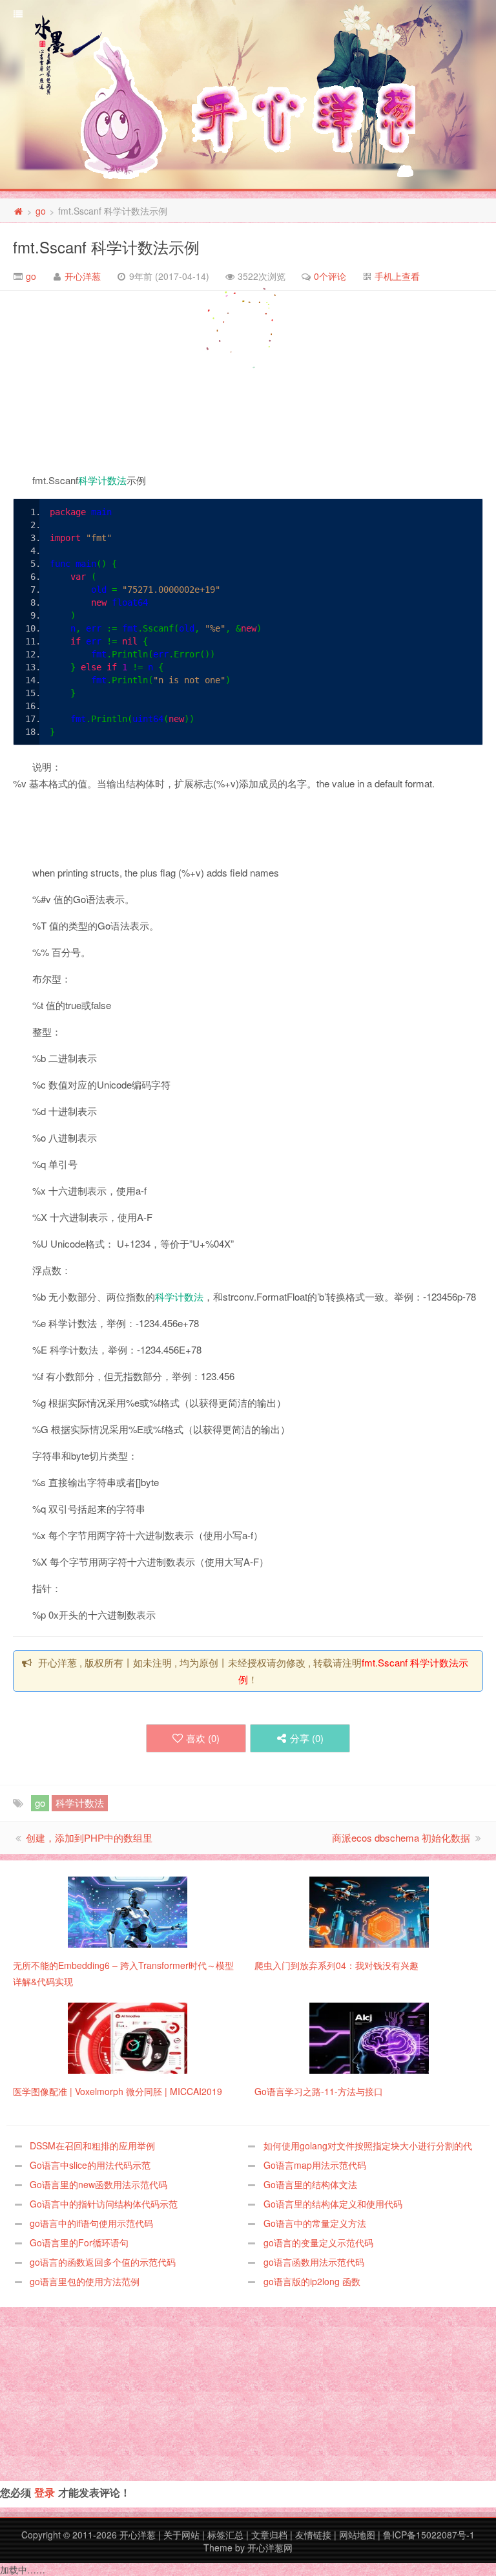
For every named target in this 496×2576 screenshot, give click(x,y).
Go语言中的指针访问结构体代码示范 (104, 2204)
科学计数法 (102, 480)
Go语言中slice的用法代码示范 (90, 2165)
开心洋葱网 (270, 2548)
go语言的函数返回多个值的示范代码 (103, 2262)
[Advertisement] (97, 385)
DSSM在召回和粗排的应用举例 (92, 2145)
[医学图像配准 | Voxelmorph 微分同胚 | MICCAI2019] (128, 2037)
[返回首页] (18, 211)
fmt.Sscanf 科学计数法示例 (106, 247)
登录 (45, 2492)
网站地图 (357, 2535)
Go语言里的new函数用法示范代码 (98, 2184)
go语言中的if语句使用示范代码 (91, 2223)
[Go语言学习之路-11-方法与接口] (369, 2037)
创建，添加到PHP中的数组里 (89, 1837)
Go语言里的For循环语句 (79, 2242)
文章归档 (269, 2535)
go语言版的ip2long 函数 (312, 2281)
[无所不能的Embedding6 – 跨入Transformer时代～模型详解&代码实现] (128, 1911)
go (41, 211)
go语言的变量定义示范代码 (318, 2242)
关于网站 (181, 2535)
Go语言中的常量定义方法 (315, 2223)
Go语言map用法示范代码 (315, 2165)
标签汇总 (225, 2535)
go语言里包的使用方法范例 (85, 2281)
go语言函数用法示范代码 (314, 2262)
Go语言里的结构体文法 (310, 2184)
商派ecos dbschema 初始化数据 (401, 1837)
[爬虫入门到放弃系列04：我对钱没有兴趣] (369, 1911)
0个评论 (330, 276)
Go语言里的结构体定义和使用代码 (333, 2204)
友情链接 (313, 2535)
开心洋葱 (83, 276)
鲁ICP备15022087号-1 (429, 2535)
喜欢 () (203, 1738)
